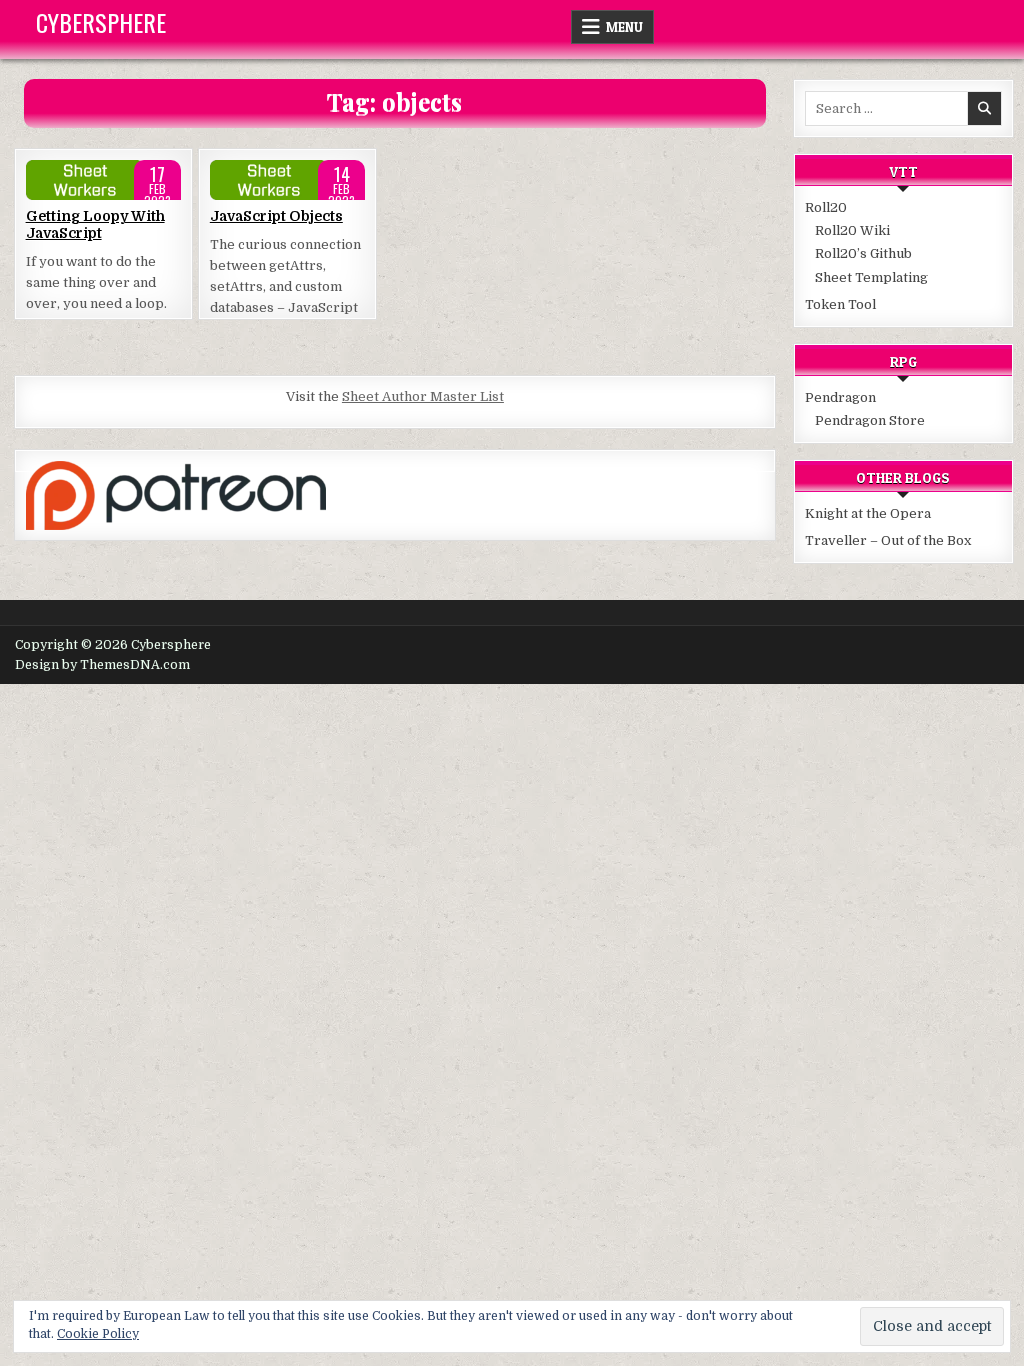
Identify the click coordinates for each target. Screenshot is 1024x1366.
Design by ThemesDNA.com (102, 665)
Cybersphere (101, 22)
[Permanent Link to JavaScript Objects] (287, 180)
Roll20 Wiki (852, 230)
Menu (624, 27)
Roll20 (826, 207)
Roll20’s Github (863, 253)
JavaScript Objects (276, 216)
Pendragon (840, 397)
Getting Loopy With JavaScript (95, 224)
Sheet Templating (871, 277)
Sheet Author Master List (423, 396)
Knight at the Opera (868, 513)
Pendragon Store (870, 420)
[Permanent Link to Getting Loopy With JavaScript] (103, 180)
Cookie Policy (98, 1334)
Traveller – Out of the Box (888, 540)
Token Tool (840, 304)
